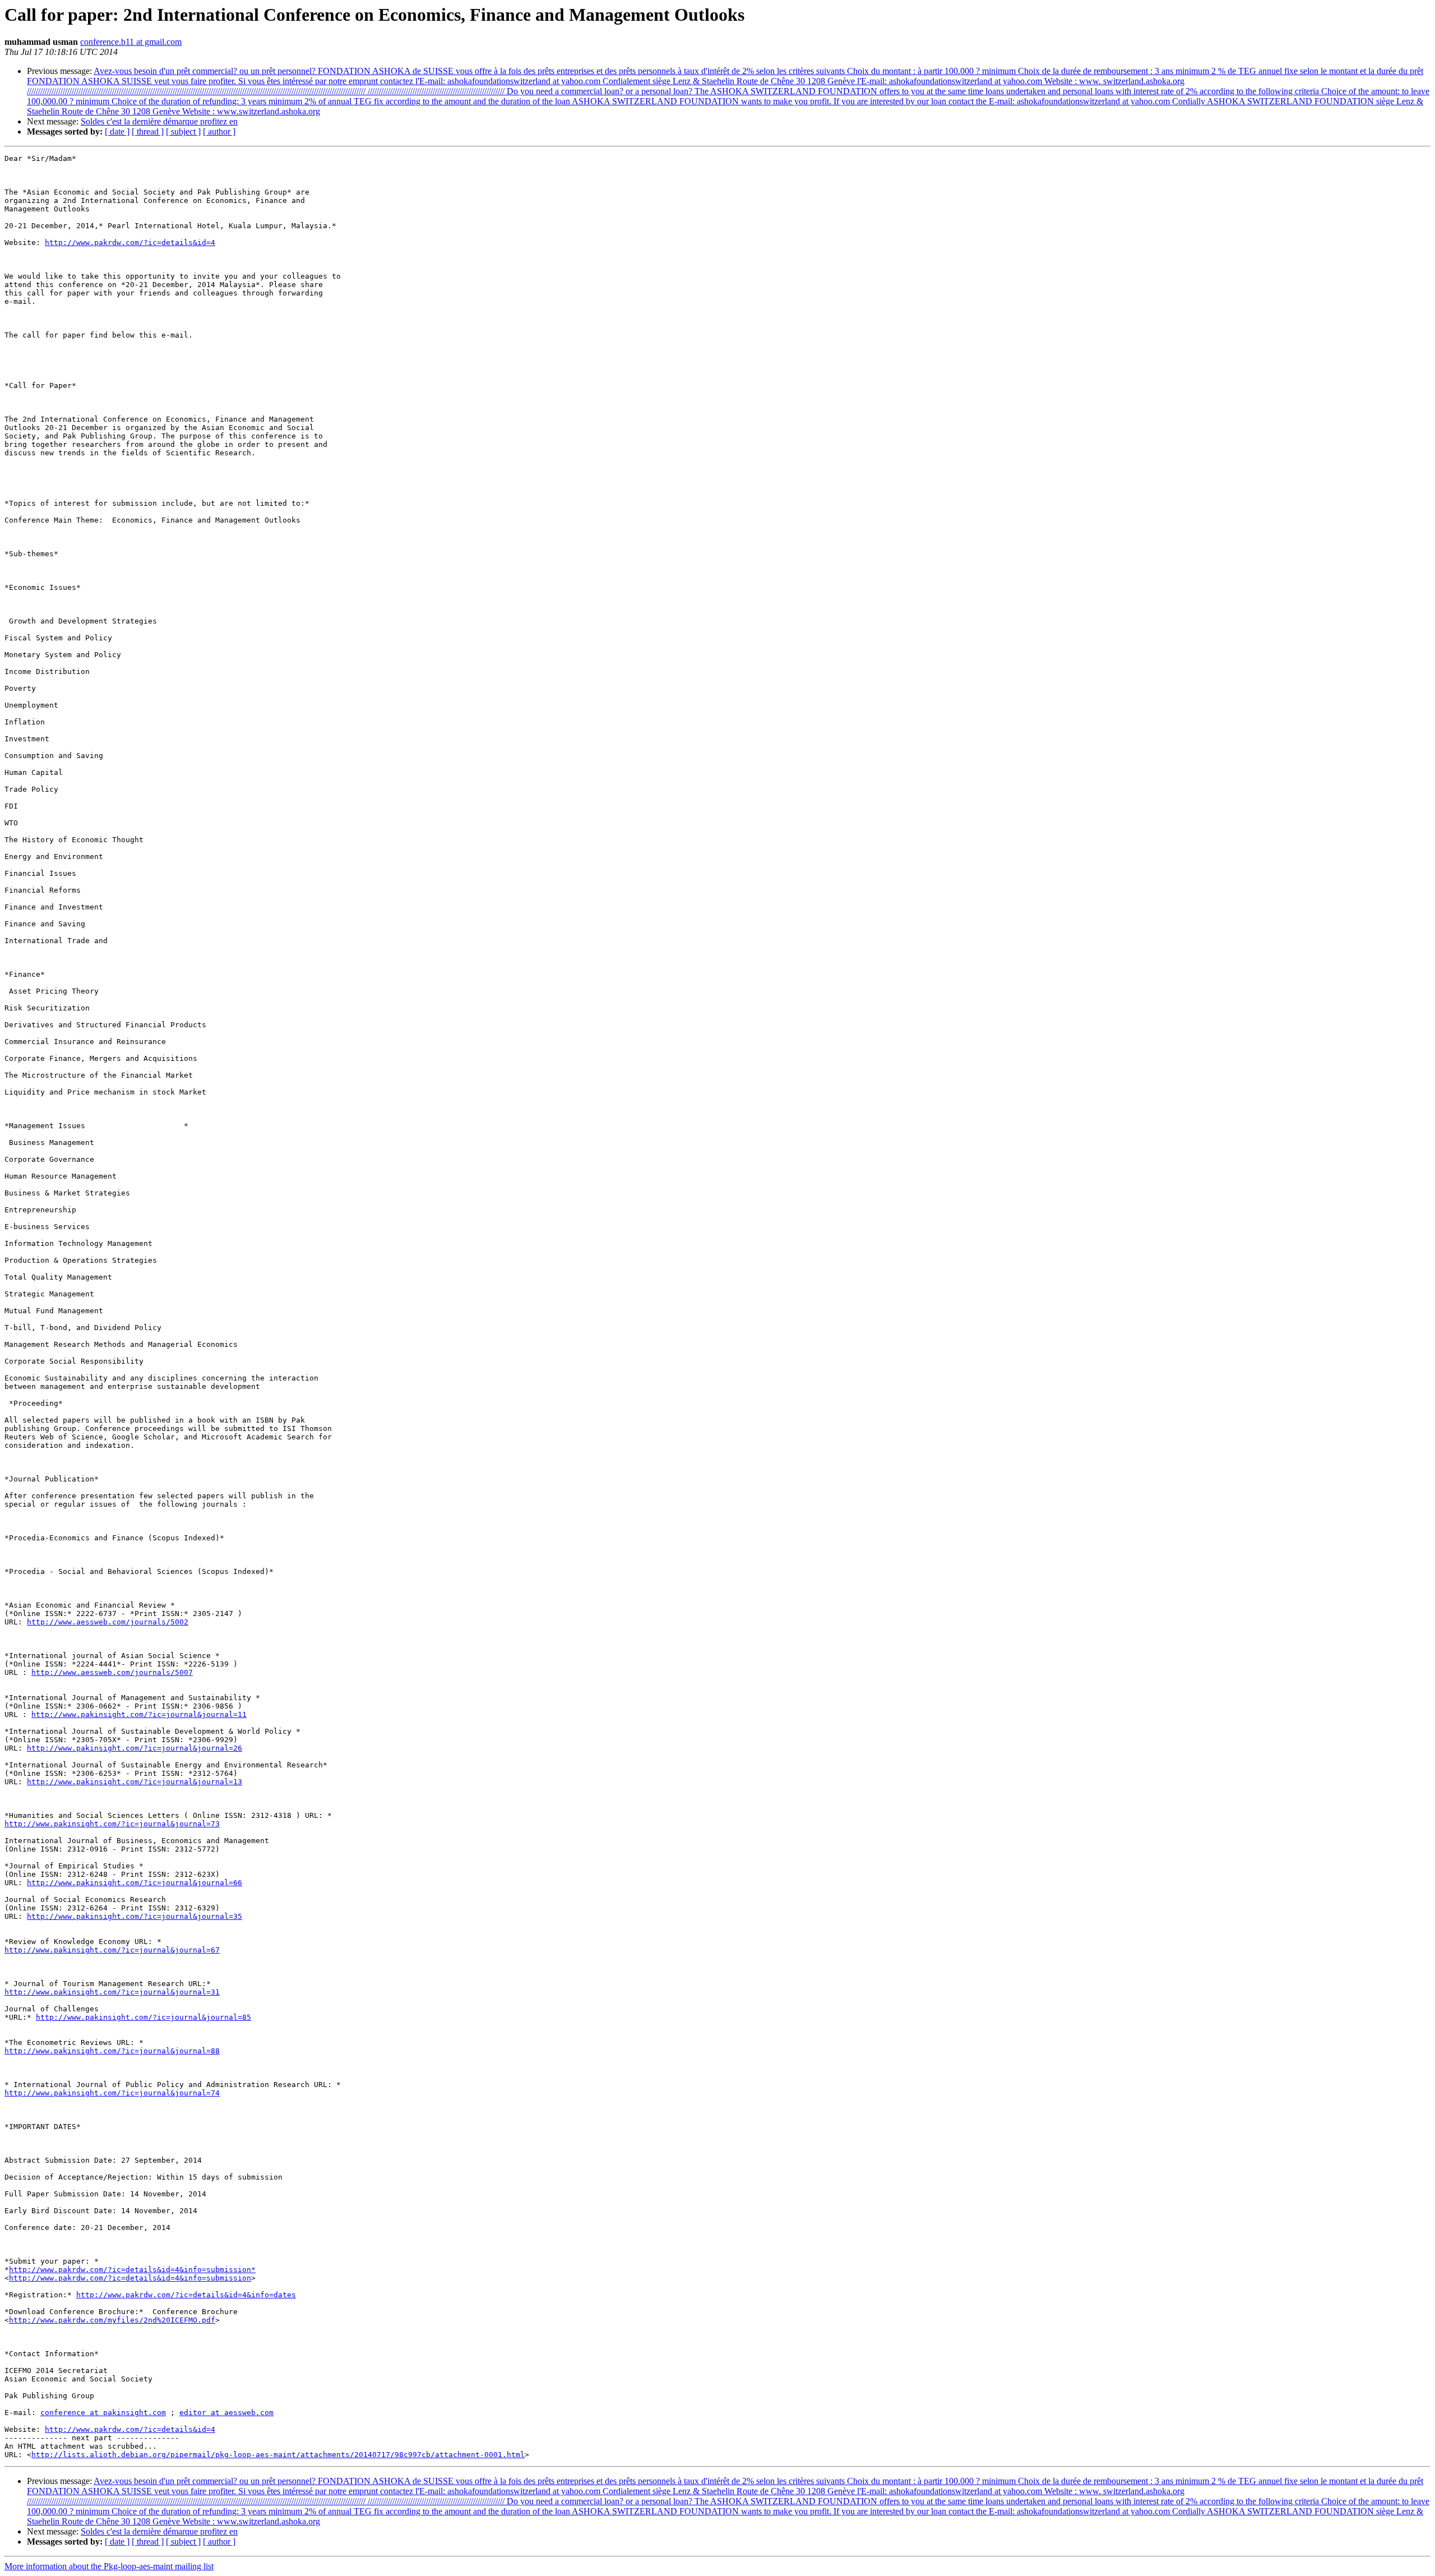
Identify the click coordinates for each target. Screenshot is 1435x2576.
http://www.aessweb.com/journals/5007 (112, 1672)
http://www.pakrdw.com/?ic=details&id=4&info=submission (130, 2278)
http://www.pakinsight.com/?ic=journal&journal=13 (135, 1782)
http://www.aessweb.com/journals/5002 (108, 1622)
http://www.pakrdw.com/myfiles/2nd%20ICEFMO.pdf (112, 2320)
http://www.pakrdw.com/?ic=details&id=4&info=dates (186, 2295)
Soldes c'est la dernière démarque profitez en (159, 121)
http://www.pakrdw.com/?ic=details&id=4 (130, 243)
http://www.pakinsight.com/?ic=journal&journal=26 (135, 1748)
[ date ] (117, 131)
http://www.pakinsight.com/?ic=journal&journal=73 (112, 1824)
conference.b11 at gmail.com (131, 42)
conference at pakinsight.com (103, 2413)
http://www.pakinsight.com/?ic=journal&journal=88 (112, 2051)
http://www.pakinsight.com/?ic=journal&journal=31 (112, 1992)
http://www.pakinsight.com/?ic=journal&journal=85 (143, 2017)
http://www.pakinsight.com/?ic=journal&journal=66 (135, 1883)
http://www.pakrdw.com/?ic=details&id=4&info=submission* (132, 2270)
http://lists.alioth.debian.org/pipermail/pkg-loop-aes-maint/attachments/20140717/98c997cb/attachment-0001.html (278, 2455)
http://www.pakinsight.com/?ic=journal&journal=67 (112, 1950)
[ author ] (219, 131)
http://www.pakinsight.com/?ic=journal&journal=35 (135, 1916)
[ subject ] (183, 131)
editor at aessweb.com (226, 2413)
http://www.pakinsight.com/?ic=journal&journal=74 (112, 2093)
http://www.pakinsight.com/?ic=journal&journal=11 (139, 1714)
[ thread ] (148, 131)
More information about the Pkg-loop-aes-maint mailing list (109, 2566)
